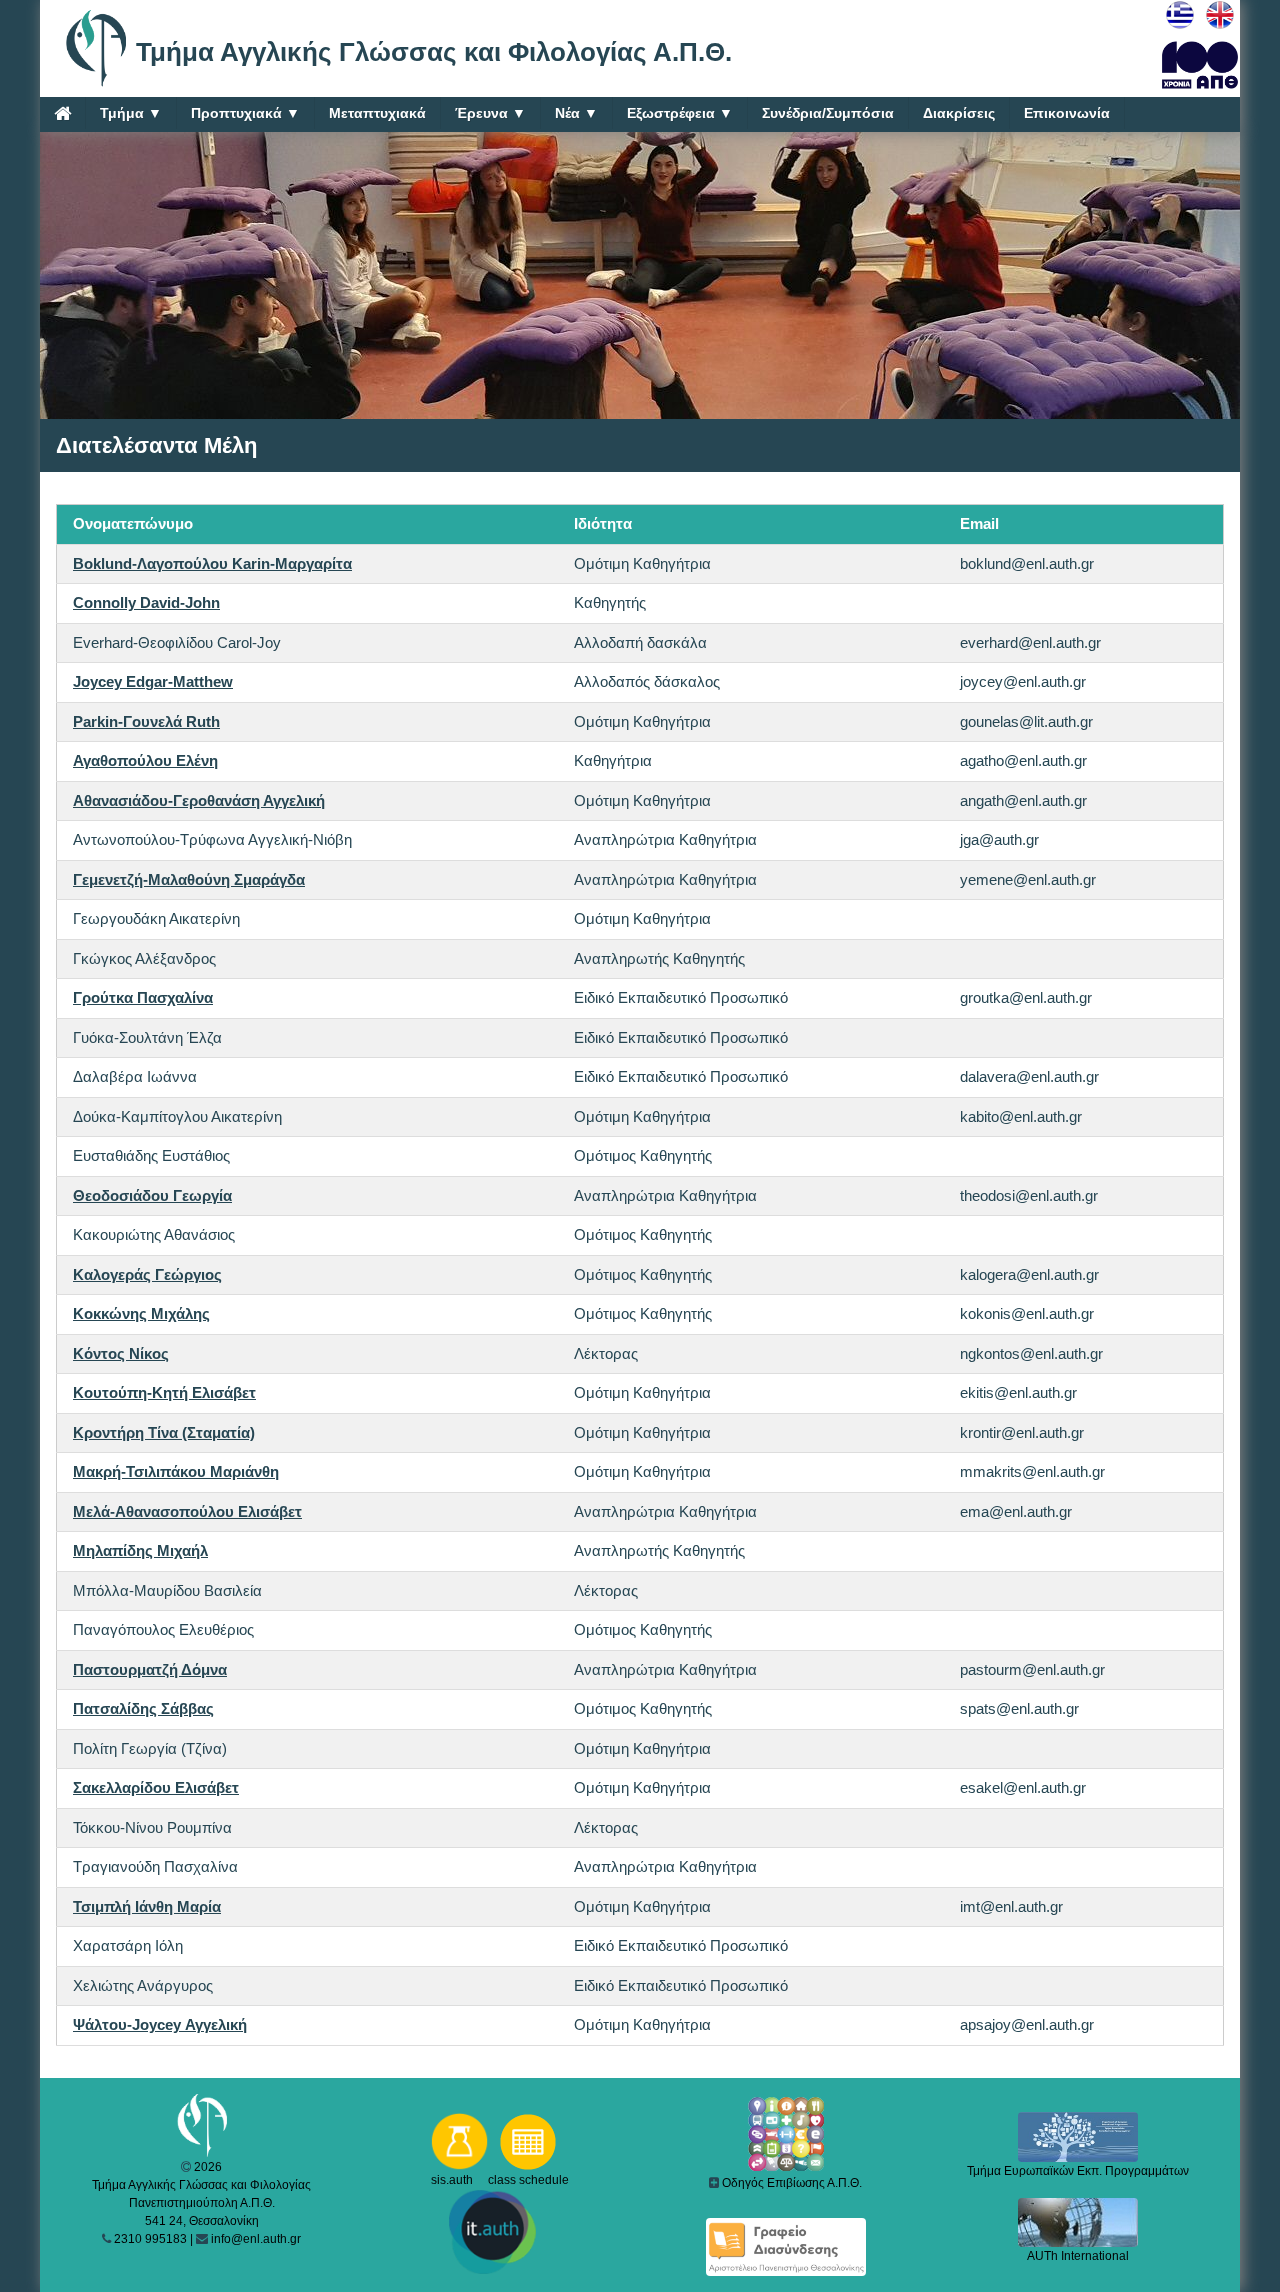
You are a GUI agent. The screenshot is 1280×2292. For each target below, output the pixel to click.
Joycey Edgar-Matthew (153, 681)
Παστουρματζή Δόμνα (150, 1669)
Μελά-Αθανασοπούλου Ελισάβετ (187, 1511)
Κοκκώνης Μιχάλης (141, 1313)
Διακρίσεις (959, 113)
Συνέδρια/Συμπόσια (828, 113)
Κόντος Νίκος (121, 1353)
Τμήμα (131, 113)
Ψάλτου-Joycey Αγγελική (160, 2024)
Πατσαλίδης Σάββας (143, 1708)
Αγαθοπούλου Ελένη (145, 760)
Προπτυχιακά (245, 113)
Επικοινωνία (1067, 113)
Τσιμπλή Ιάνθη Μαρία (147, 1906)
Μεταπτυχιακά (377, 113)
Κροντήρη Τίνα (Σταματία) (164, 1432)
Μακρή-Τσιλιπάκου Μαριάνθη (176, 1471)
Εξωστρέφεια (680, 113)
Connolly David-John (146, 602)
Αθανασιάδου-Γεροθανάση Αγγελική (199, 800)
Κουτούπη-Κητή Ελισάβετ (164, 1392)
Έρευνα (490, 113)
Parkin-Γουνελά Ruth (146, 721)
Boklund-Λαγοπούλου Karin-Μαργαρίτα (212, 563)
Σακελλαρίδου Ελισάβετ (156, 1787)
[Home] (62, 113)
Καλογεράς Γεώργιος (147, 1274)
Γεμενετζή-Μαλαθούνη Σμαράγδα (189, 879)
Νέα (576, 113)
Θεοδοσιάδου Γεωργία (152, 1195)
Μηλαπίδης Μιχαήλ (140, 1550)
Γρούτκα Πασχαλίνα (143, 997)
